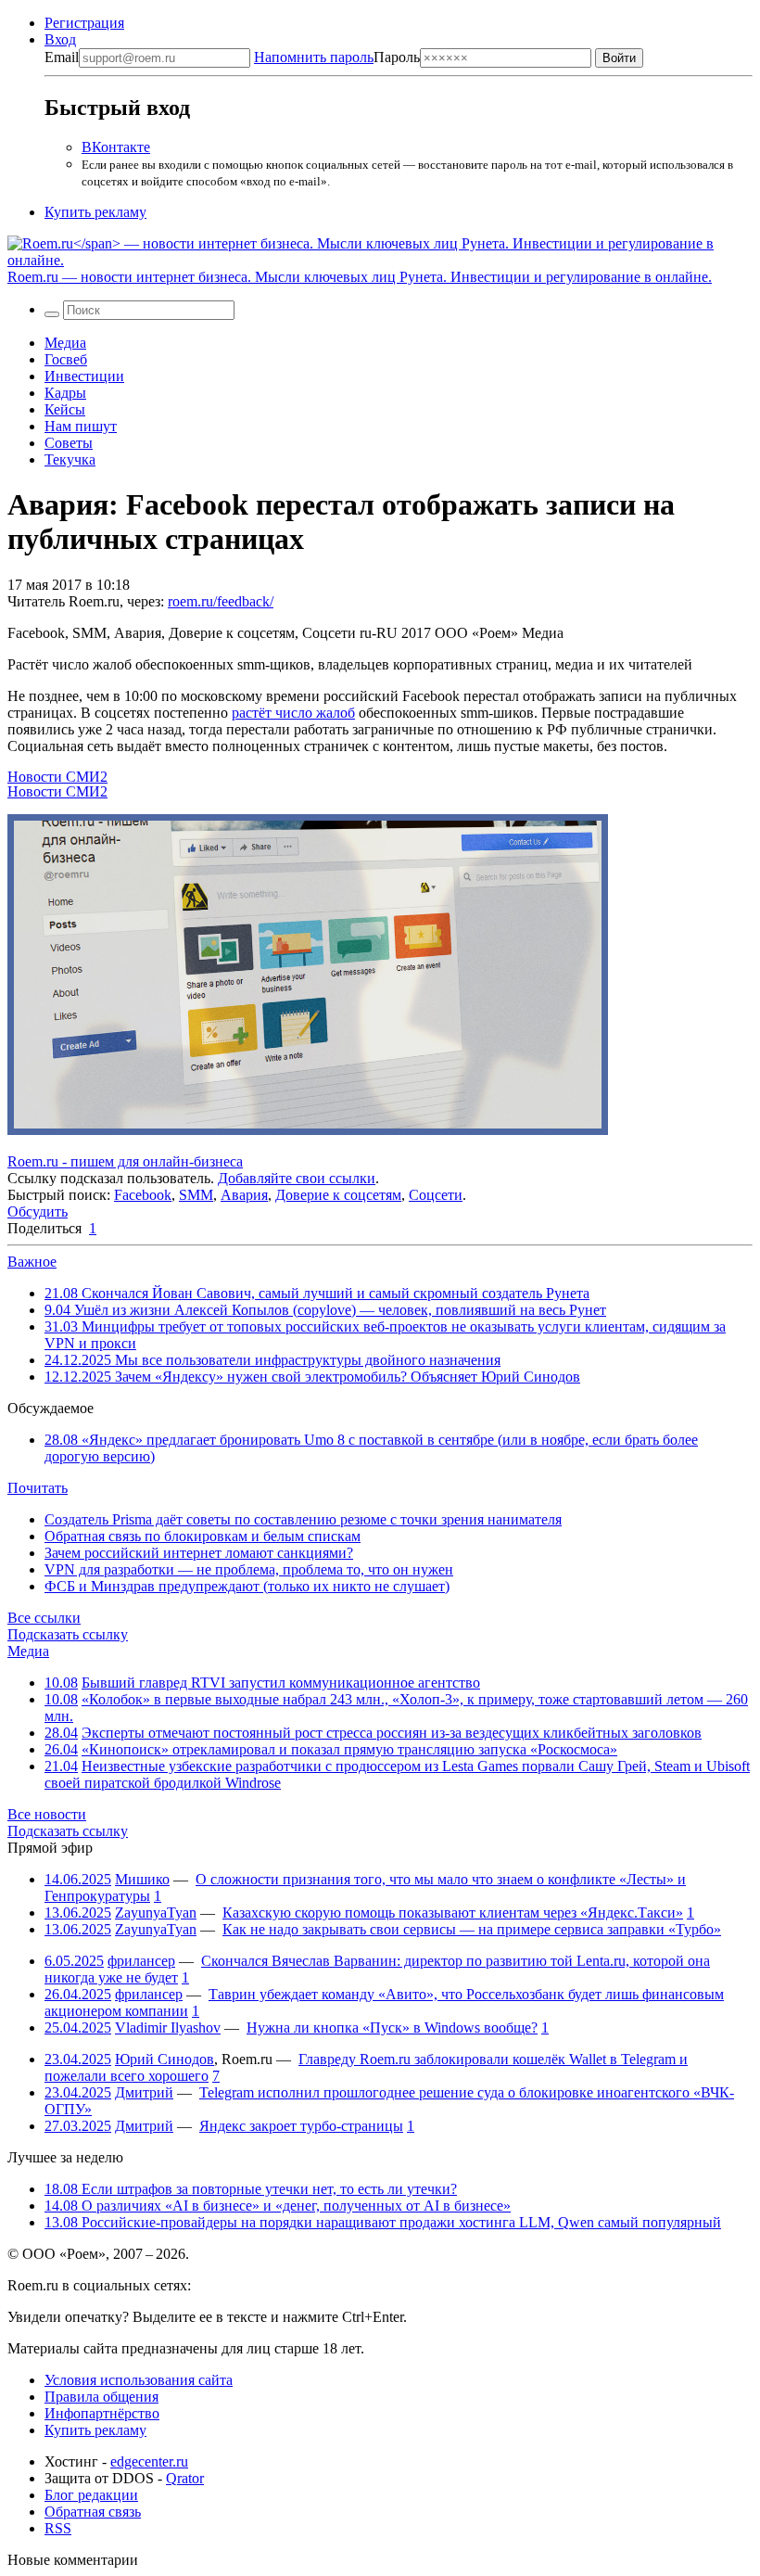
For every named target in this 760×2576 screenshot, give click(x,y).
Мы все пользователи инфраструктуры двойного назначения (272, 1360)
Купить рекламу (95, 212)
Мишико (142, 1879)
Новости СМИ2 (57, 777)
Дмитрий (144, 2092)
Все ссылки (44, 1618)
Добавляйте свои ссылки (297, 1178)
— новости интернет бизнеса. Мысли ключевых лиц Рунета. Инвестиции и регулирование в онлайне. (360, 277)
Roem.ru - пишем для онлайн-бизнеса (125, 1161)
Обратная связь (93, 2512)
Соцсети (436, 1195)
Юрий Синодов (165, 2059)
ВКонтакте (116, 147)
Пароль (337, 57)
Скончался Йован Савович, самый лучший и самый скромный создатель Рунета (317, 1293)
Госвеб (66, 359)
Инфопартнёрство (102, 2413)
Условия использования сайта (139, 2380)
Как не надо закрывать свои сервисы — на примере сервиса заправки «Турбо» (472, 1929)
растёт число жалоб (293, 713)
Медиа (65, 343)
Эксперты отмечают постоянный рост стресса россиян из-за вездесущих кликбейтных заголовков (392, 1733)
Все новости (47, 1814)
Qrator (185, 2478)
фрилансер (141, 1961)
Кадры (65, 393)
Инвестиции (84, 376)
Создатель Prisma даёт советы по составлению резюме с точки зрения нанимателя (303, 1519)
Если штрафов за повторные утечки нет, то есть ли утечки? (251, 2189)
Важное (32, 1262)
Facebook (143, 1195)
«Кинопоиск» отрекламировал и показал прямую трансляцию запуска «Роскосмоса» (349, 1749)
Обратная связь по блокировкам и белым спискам (203, 1536)
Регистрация (84, 23)
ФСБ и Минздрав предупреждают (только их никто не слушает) (247, 1586)
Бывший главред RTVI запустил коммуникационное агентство (281, 1683)
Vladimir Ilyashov (168, 2028)
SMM (196, 1195)
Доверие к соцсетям (338, 1195)
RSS (58, 2528)
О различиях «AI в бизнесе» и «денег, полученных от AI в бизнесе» (278, 2206)
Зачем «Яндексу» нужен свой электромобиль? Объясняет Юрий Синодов (312, 1377)
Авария (244, 1195)
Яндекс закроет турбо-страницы (301, 2126)
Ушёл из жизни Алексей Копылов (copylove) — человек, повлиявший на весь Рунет (325, 1310)
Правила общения (101, 2397)
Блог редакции (91, 2495)
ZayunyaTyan (156, 1913)
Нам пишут (81, 426)
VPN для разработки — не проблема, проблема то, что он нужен (249, 1569)
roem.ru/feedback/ (221, 601)
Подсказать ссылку (68, 1634)
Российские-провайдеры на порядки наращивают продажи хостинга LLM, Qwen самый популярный (383, 2222)
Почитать (38, 1488)
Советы (69, 443)
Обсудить (38, 1211)
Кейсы (65, 409)
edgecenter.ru (149, 2461)
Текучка (70, 459)
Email (62, 57)
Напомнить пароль (314, 57)
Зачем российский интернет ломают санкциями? (199, 1553)
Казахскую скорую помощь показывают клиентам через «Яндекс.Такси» (453, 1913)
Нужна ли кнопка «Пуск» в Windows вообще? (392, 2028)
